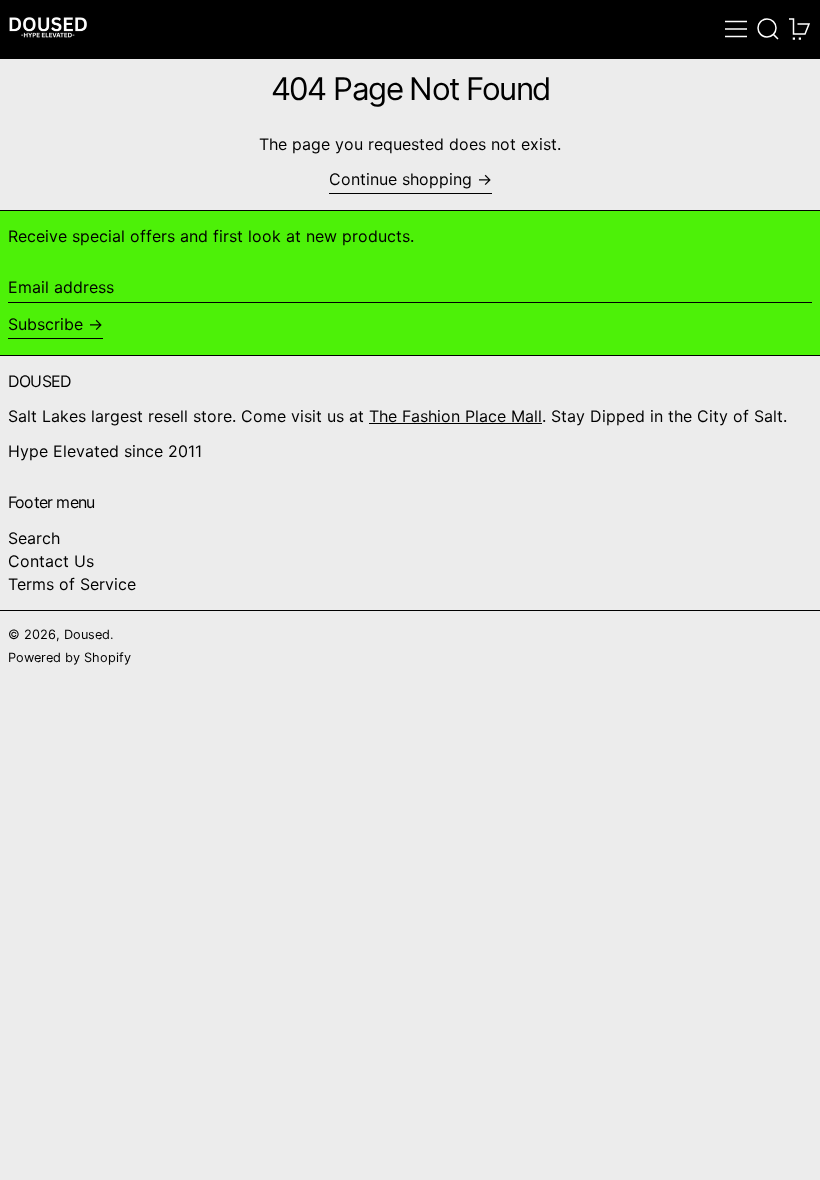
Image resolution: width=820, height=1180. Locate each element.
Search (34, 538)
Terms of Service (72, 584)
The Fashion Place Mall (455, 416)
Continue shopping (400, 179)
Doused (87, 634)
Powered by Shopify (69, 657)
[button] (768, 29)
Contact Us (51, 561)
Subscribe (45, 324)
